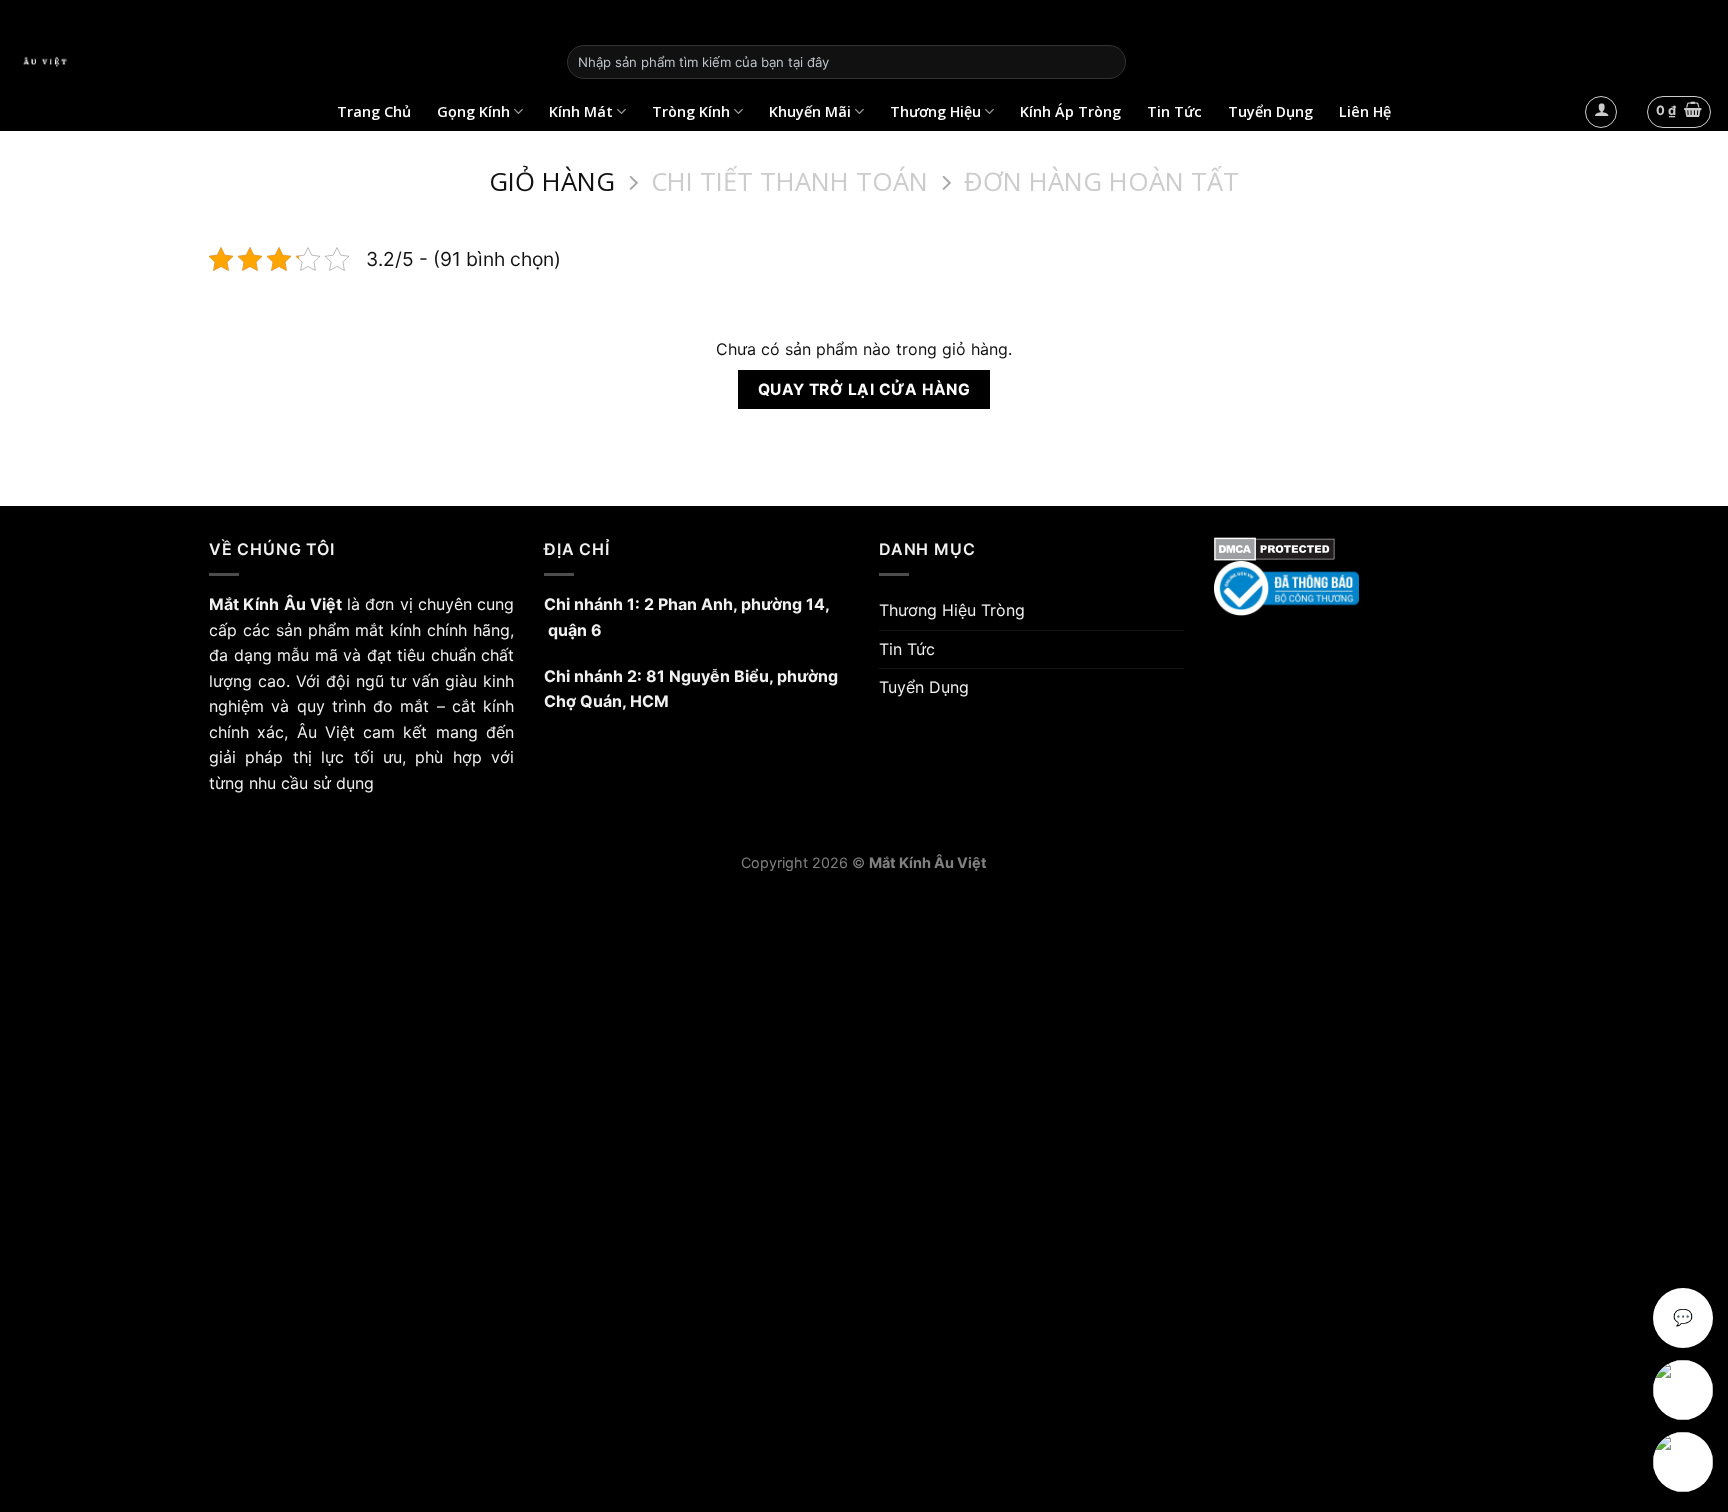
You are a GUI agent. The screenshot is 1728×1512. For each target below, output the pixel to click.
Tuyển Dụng (1270, 111)
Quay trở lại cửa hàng (864, 389)
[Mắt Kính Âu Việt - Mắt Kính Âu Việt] (276, 62)
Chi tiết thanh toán (789, 182)
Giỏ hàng (552, 182)
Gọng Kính (473, 111)
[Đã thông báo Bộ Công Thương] (1366, 588)
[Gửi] (1107, 62)
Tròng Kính (691, 111)
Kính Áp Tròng (1070, 111)
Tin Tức (1174, 111)
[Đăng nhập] (1601, 112)
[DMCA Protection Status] (1366, 549)
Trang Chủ (374, 111)
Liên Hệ (1365, 111)
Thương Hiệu (935, 111)
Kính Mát (581, 111)
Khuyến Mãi (810, 111)
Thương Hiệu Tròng (952, 610)
